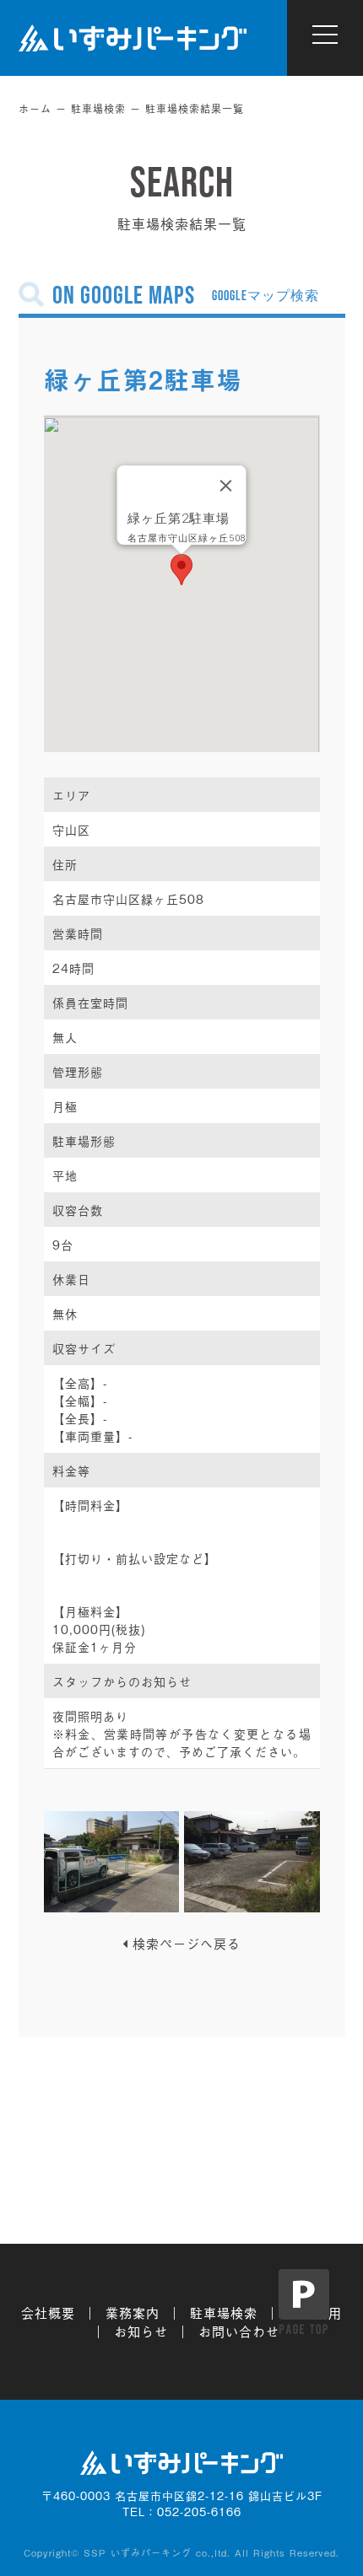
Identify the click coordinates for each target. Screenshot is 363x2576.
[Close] (226, 486)
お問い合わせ (239, 2331)
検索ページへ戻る (187, 1943)
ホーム (35, 109)
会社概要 (48, 2312)
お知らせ (141, 2331)
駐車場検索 (98, 109)
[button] (181, 570)
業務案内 (133, 2312)
